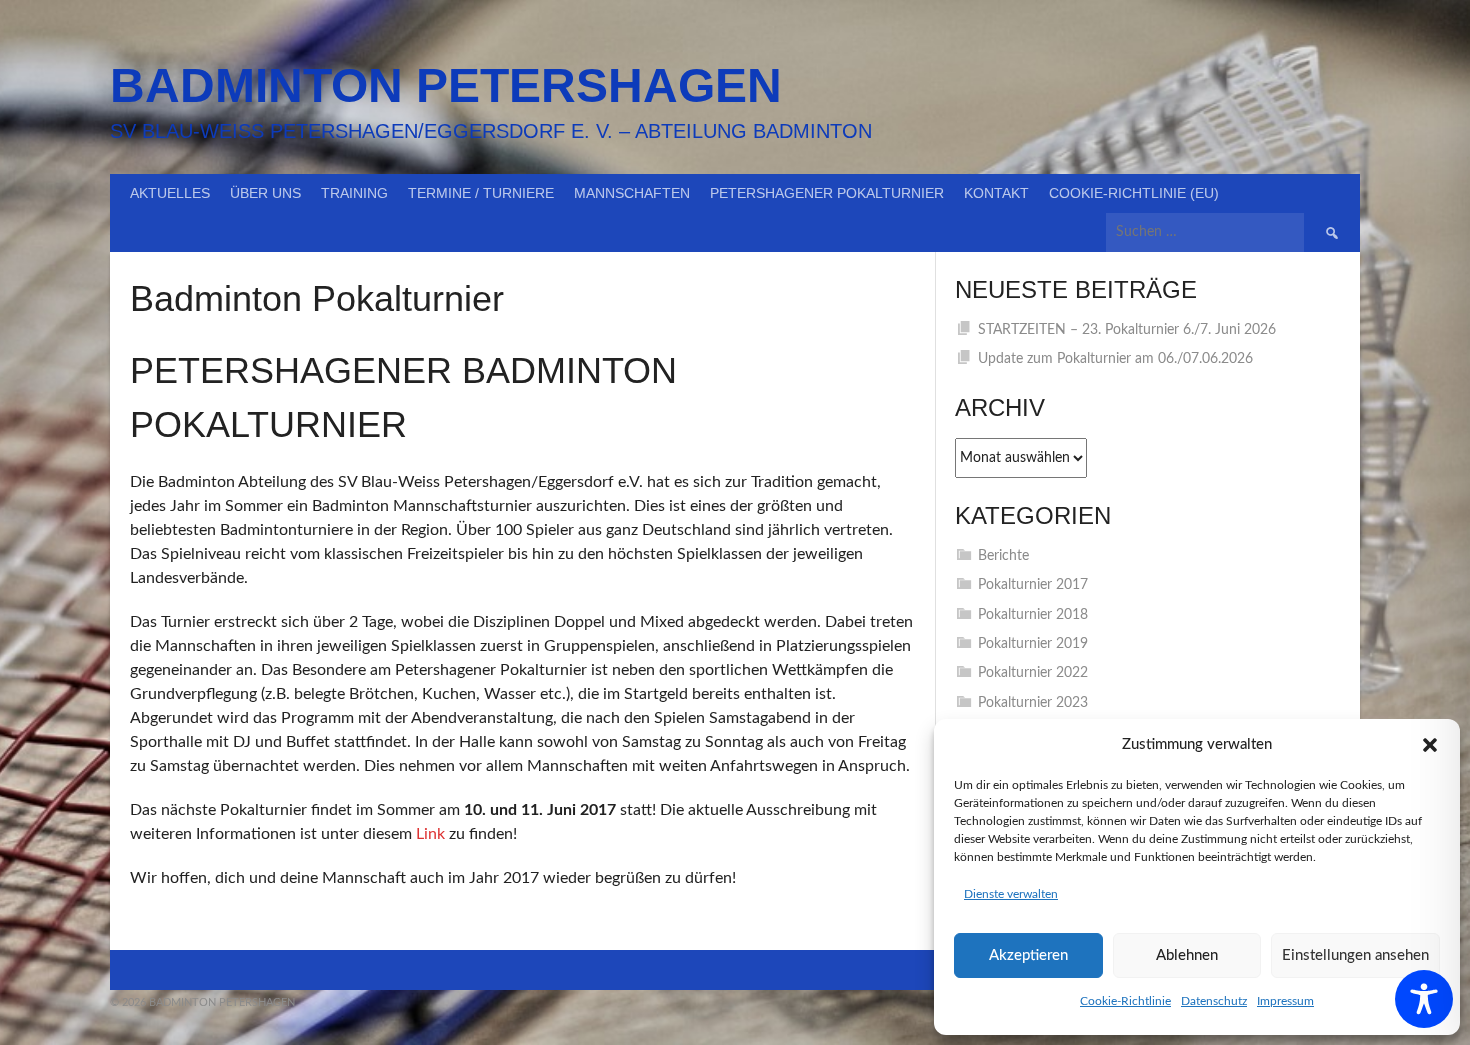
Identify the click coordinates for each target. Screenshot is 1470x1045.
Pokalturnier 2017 (1033, 585)
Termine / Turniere (481, 193)
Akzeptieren (1028, 955)
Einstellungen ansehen (1355, 955)
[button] (1430, 745)
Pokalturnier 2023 (1033, 703)
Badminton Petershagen (446, 85)
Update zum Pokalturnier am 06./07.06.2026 (1115, 359)
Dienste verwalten (1011, 894)
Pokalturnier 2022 (1033, 673)
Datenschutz (1214, 1001)
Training (354, 193)
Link (430, 834)
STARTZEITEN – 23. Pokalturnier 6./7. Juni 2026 (1127, 330)
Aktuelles (170, 193)
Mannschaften (632, 193)
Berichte (1003, 556)
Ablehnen (1187, 955)
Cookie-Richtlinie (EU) (1134, 193)
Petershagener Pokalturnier (827, 193)
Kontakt (996, 193)
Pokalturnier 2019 (1033, 644)
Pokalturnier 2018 (1033, 615)
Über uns (265, 193)
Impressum (1285, 1001)
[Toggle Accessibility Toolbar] (1424, 999)
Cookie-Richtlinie (1125, 1001)
